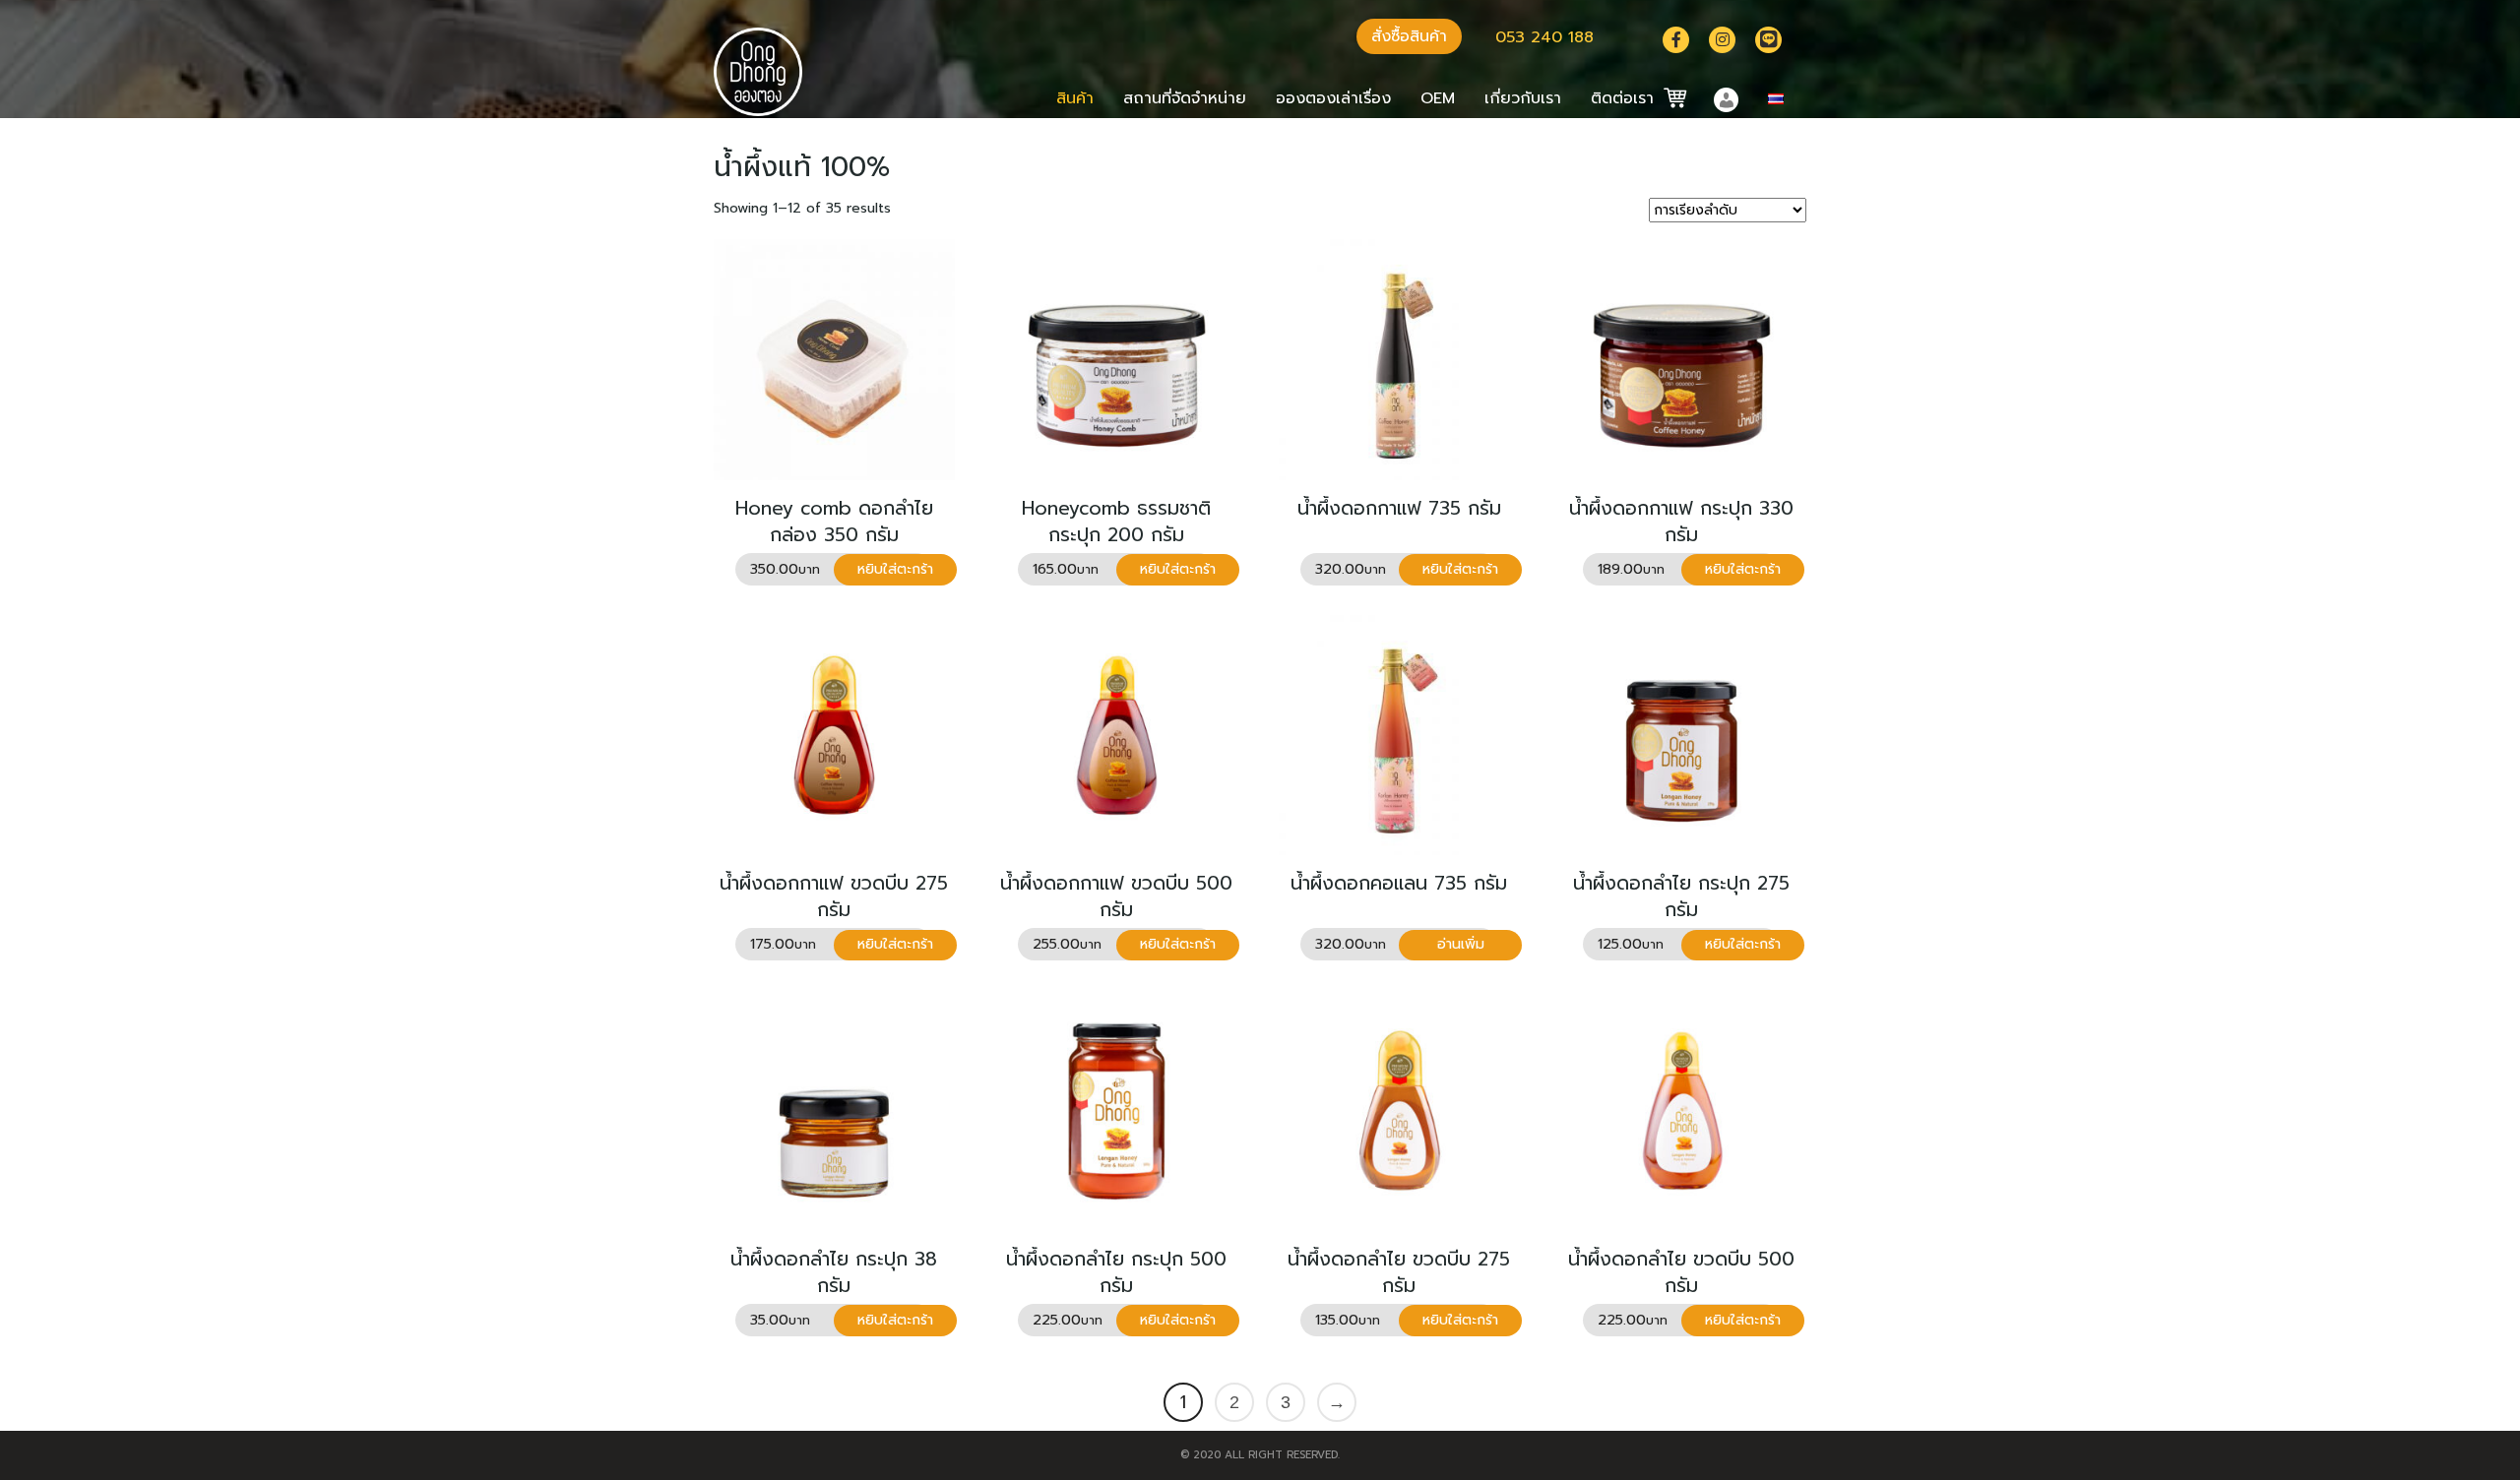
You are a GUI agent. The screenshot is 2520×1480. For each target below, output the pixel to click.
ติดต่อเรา (1622, 98)
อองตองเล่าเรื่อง (1333, 98)
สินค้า (1075, 98)
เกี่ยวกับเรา (1523, 98)
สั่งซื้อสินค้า (1409, 36)
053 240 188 (1544, 37)
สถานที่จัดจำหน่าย (1185, 98)
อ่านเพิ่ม (1461, 944)
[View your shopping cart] (1667, 98)
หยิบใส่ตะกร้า (895, 569)
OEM (1438, 98)
